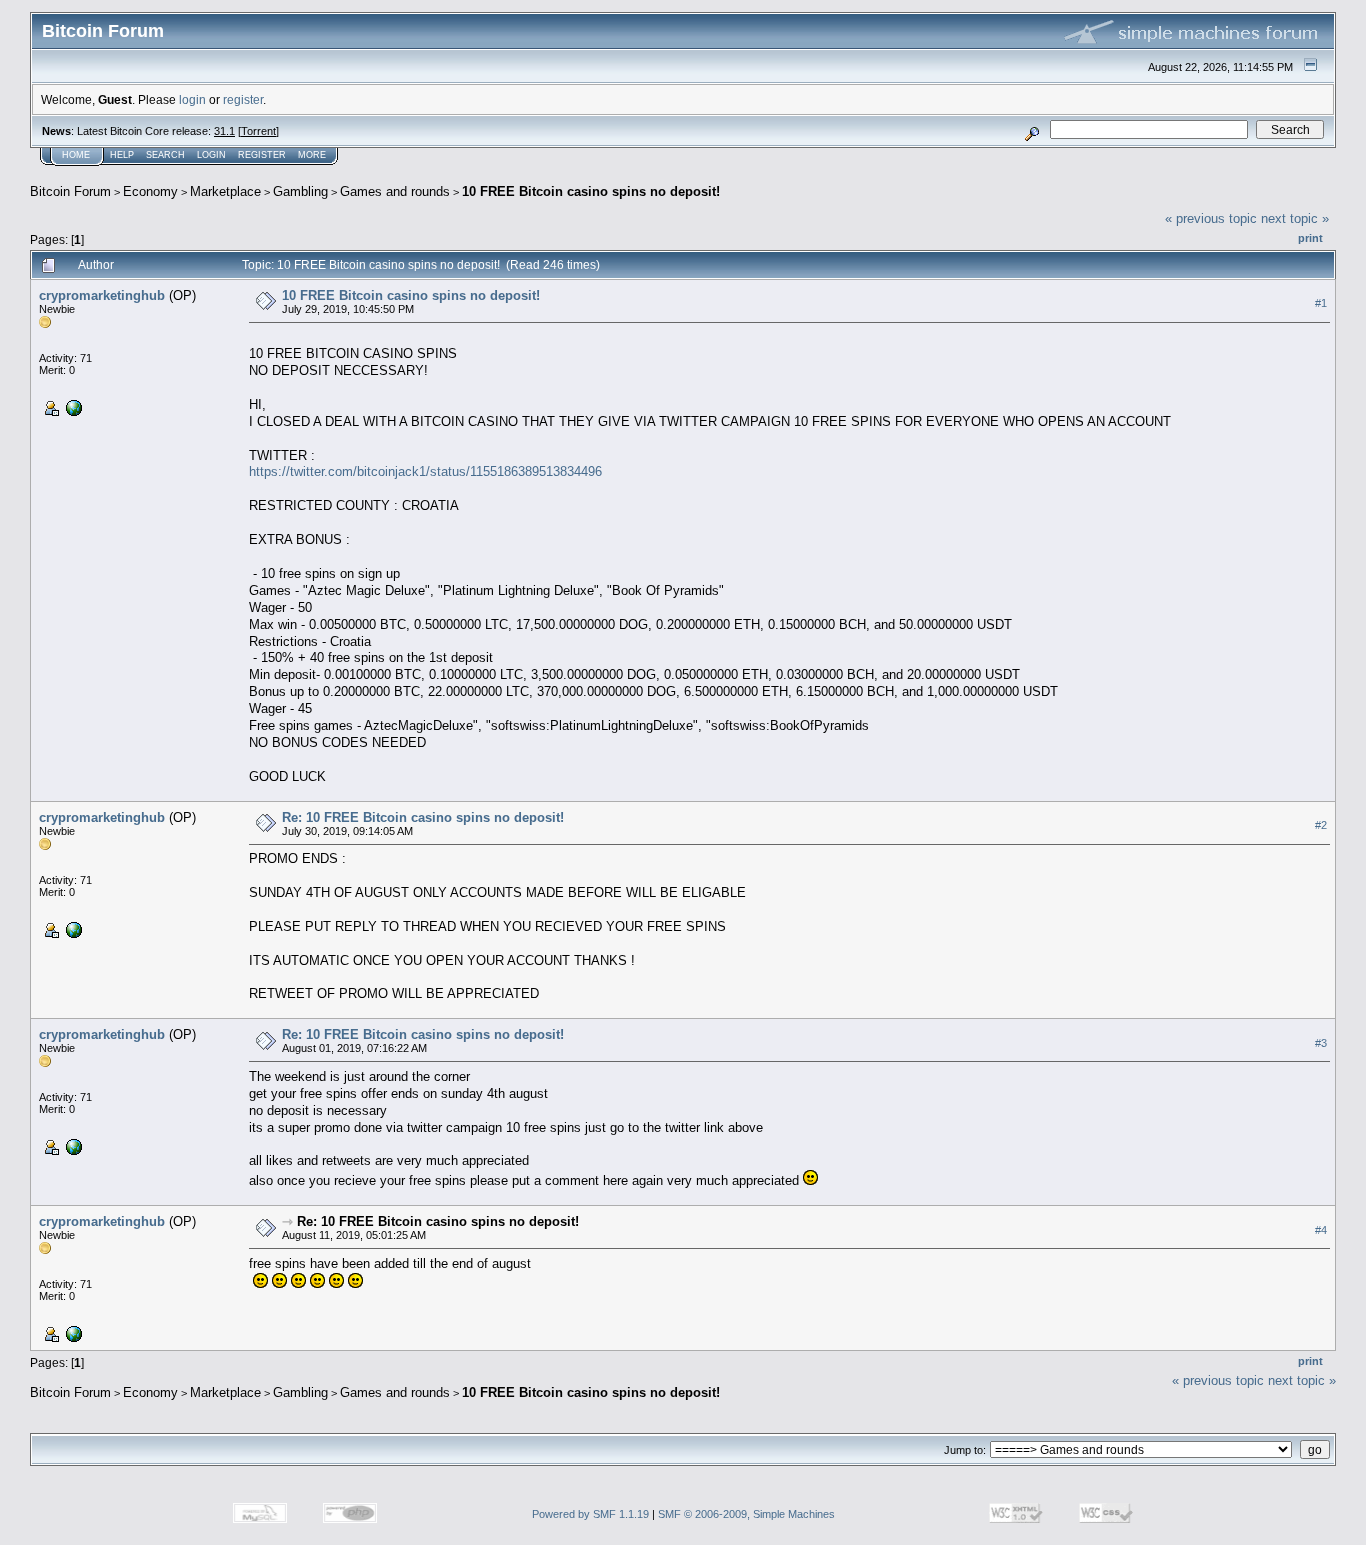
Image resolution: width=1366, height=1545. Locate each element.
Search (165, 155)
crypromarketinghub (102, 295)
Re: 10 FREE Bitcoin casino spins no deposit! (423, 817)
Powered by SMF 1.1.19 (590, 1514)
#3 (1321, 1043)
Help (122, 155)
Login (211, 155)
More (312, 155)
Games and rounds (395, 191)
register (243, 99)
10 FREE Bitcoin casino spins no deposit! (591, 191)
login (192, 99)
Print (1310, 238)
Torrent (258, 131)
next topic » (1295, 218)
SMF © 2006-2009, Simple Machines (746, 1514)
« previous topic (1211, 218)
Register (262, 155)
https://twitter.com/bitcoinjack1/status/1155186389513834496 (425, 471)
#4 (1321, 1230)
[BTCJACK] (72, 407)
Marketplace (225, 191)
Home (76, 155)
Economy (150, 191)
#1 (1321, 303)
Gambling (300, 191)
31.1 (224, 131)
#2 (1321, 825)
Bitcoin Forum (70, 191)
